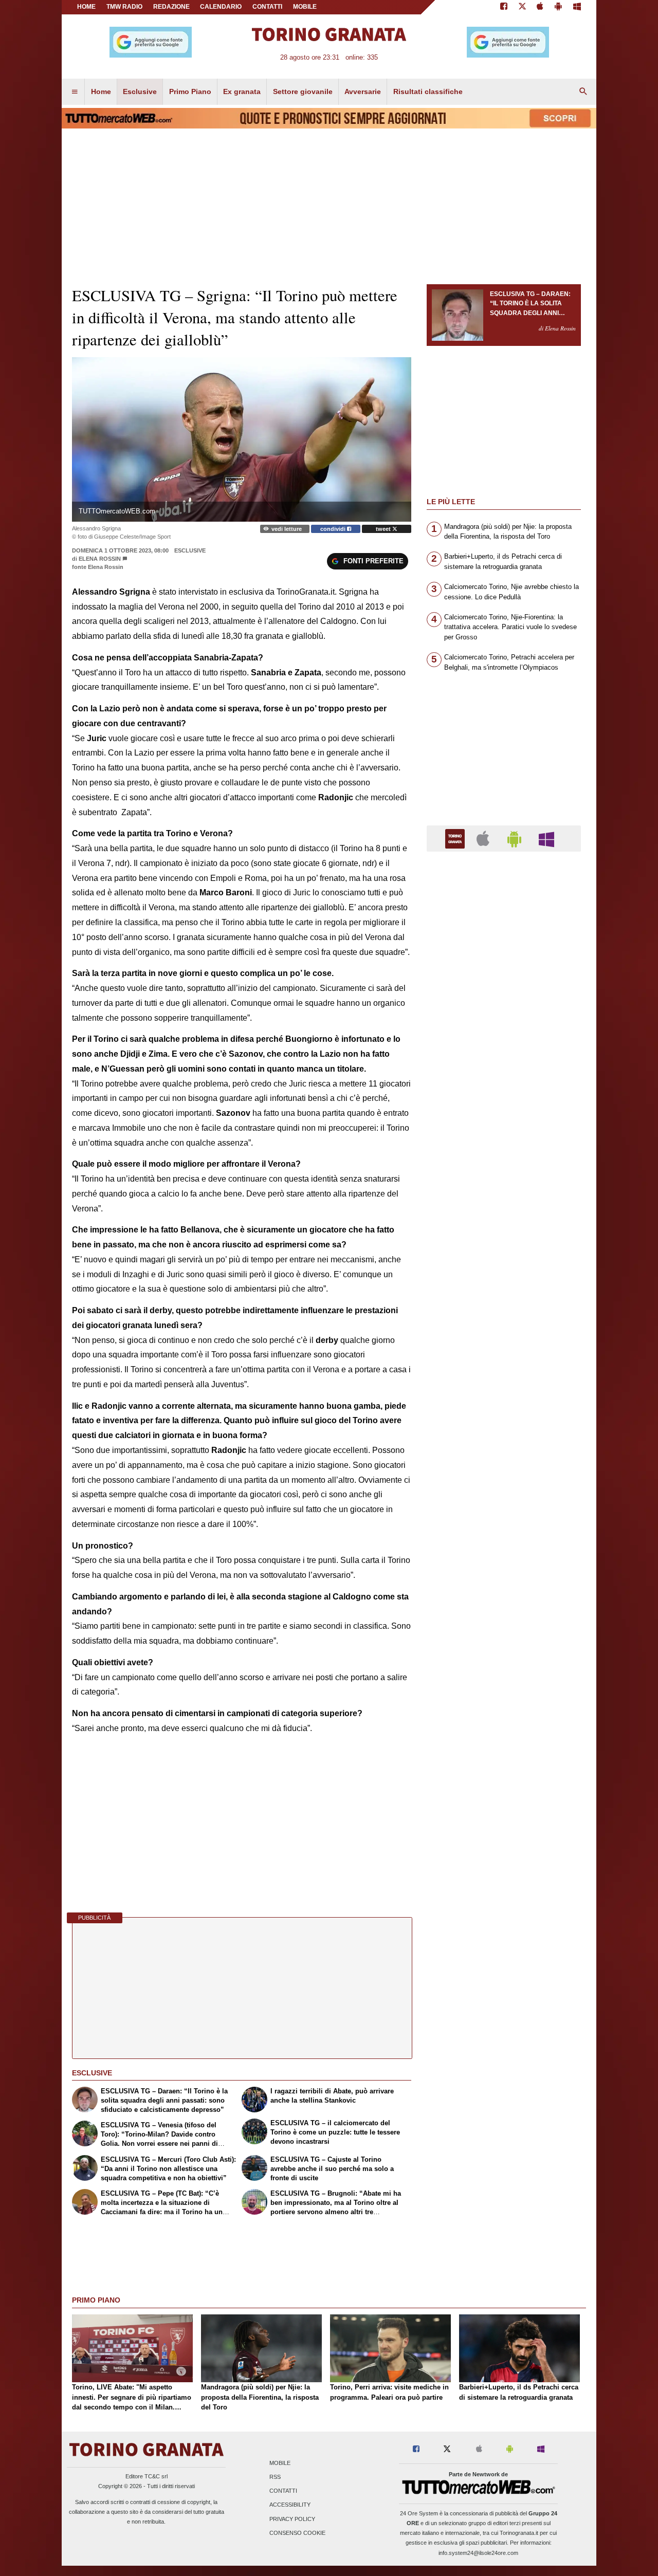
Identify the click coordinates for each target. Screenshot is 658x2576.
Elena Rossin (100, 559)
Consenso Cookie (297, 2533)
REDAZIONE (171, 7)
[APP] (456, 838)
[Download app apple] (541, 7)
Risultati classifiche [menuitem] (428, 91)
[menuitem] (75, 92)
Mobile (280, 2463)
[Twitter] (522, 7)
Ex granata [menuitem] (242, 91)
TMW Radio (124, 7)
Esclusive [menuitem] (140, 91)
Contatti (283, 2491)
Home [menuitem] (101, 91)
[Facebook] (504, 7)
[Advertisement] (504, 1258)
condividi (334, 529)
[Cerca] (583, 92)
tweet (384, 529)
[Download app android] (558, 7)
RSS (275, 2477)
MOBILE (305, 7)
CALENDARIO (221, 7)
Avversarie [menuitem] (363, 91)
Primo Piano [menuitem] (190, 91)
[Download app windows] (577, 7)
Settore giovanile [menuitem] (303, 91)
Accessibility (290, 2505)
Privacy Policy (292, 2519)
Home (86, 7)
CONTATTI (267, 7)
